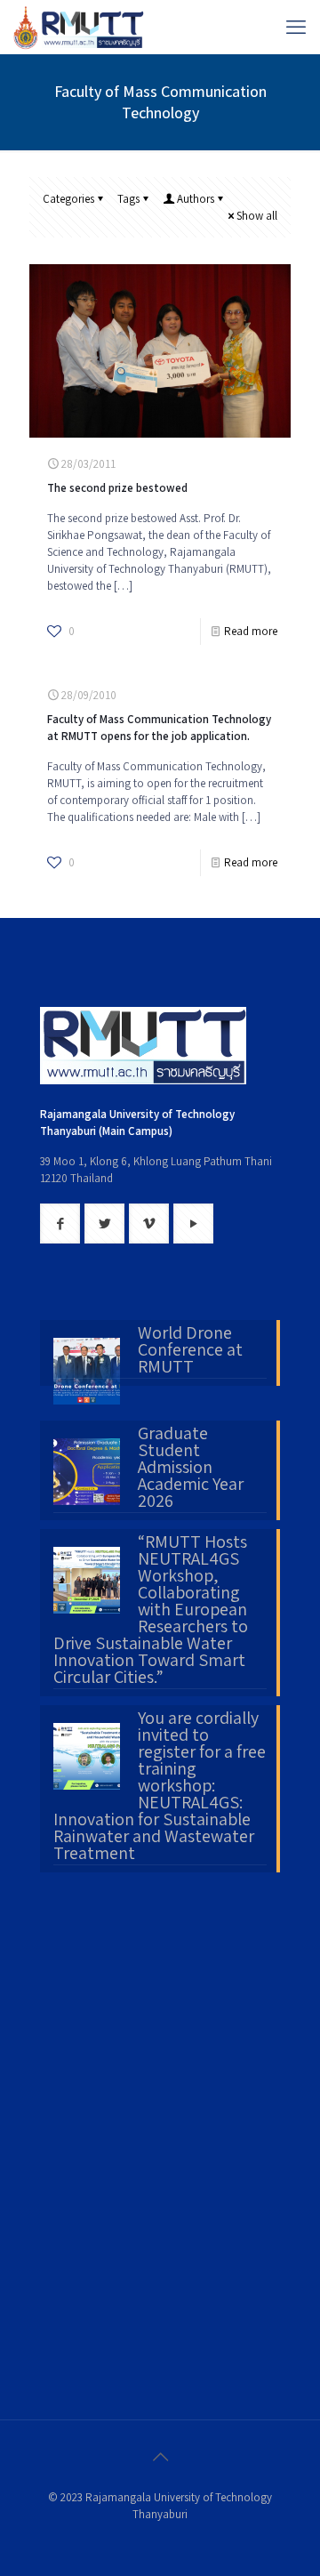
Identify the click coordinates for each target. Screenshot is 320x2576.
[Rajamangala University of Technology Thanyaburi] (80, 27)
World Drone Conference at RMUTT (190, 1351)
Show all (257, 216)
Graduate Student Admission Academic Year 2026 (191, 1469)
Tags (128, 199)
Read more (251, 631)
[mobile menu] (296, 27)
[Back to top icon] (160, 2457)
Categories (68, 199)
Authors (196, 199)
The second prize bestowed (117, 488)
